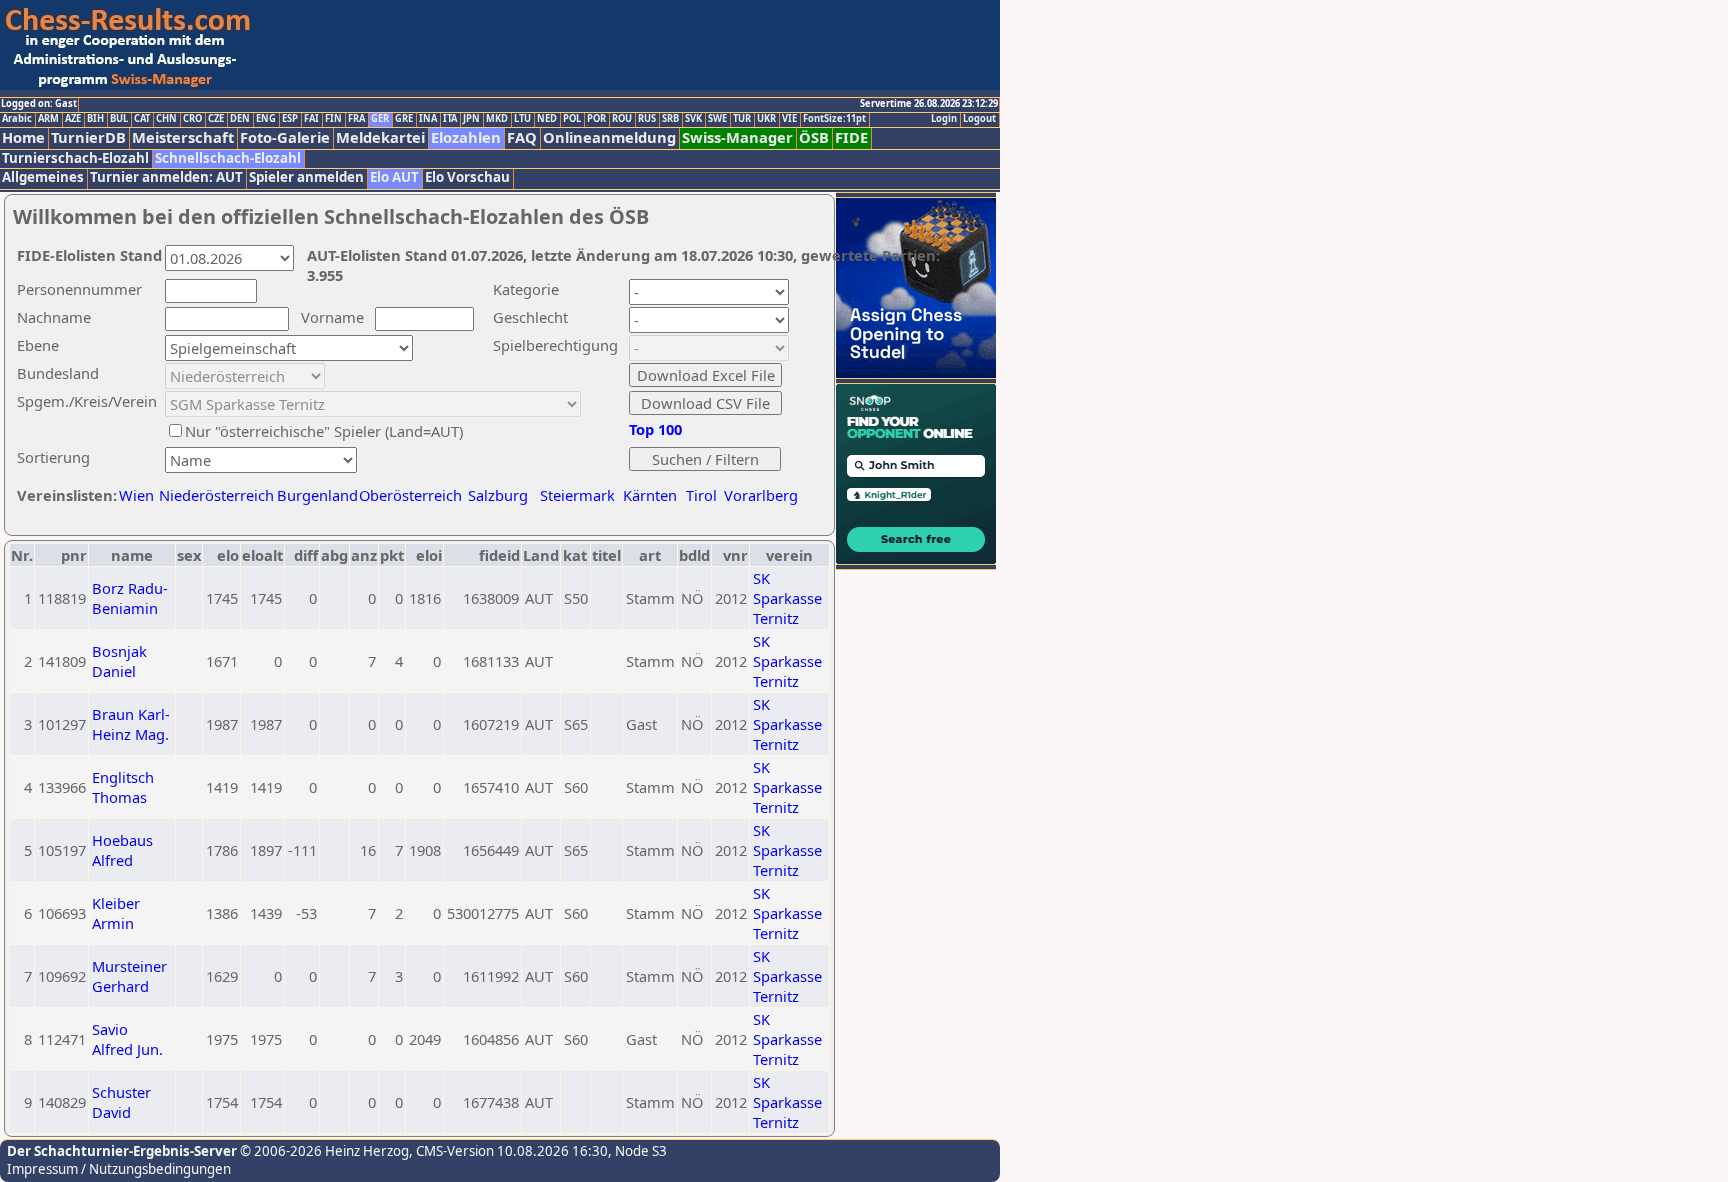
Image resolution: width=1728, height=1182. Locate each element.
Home (23, 137)
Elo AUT (394, 177)
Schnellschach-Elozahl (228, 158)
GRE (404, 119)
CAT (142, 119)
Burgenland (317, 495)
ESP (290, 119)
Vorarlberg (761, 495)
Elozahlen (466, 137)
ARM (48, 119)
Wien (136, 495)
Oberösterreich (410, 495)
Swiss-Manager (737, 137)
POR (596, 119)
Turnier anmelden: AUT (166, 177)
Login (944, 119)
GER (380, 119)
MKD (497, 119)
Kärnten (650, 495)
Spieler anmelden (306, 177)
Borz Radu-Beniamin (130, 598)
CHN (166, 119)
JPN (471, 119)
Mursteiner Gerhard (129, 976)
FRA (356, 119)
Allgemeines (43, 177)
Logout (979, 119)
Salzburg (498, 495)
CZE (216, 119)
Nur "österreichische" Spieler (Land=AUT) (324, 431)
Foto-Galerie (285, 137)
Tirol (701, 495)
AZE (73, 119)
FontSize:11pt (834, 119)
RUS (647, 119)
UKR (766, 119)
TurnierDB (88, 137)
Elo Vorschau (467, 177)
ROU (622, 119)
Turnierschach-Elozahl (75, 158)
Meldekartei (380, 137)
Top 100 (655, 429)
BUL (119, 119)
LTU (522, 119)
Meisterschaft (183, 137)
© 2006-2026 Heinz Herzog (323, 1151)
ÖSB (814, 137)
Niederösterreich (213, 495)
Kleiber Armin (116, 913)
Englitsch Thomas (123, 787)
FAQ (522, 137)
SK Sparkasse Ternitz (787, 598)
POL (572, 119)
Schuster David (121, 1102)
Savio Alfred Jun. (127, 1039)
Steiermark (577, 495)
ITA (450, 119)
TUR (742, 119)
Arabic (17, 119)
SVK (693, 119)
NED (547, 119)
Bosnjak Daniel (119, 661)
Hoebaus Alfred (122, 850)
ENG (266, 119)
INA (428, 119)
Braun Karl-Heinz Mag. (131, 724)
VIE (789, 119)
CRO (192, 119)
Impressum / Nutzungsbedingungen (119, 1169)
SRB (670, 119)
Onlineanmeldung (609, 137)
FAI (311, 119)
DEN (240, 119)
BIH (95, 119)
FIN (333, 119)
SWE (717, 119)
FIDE (851, 137)
